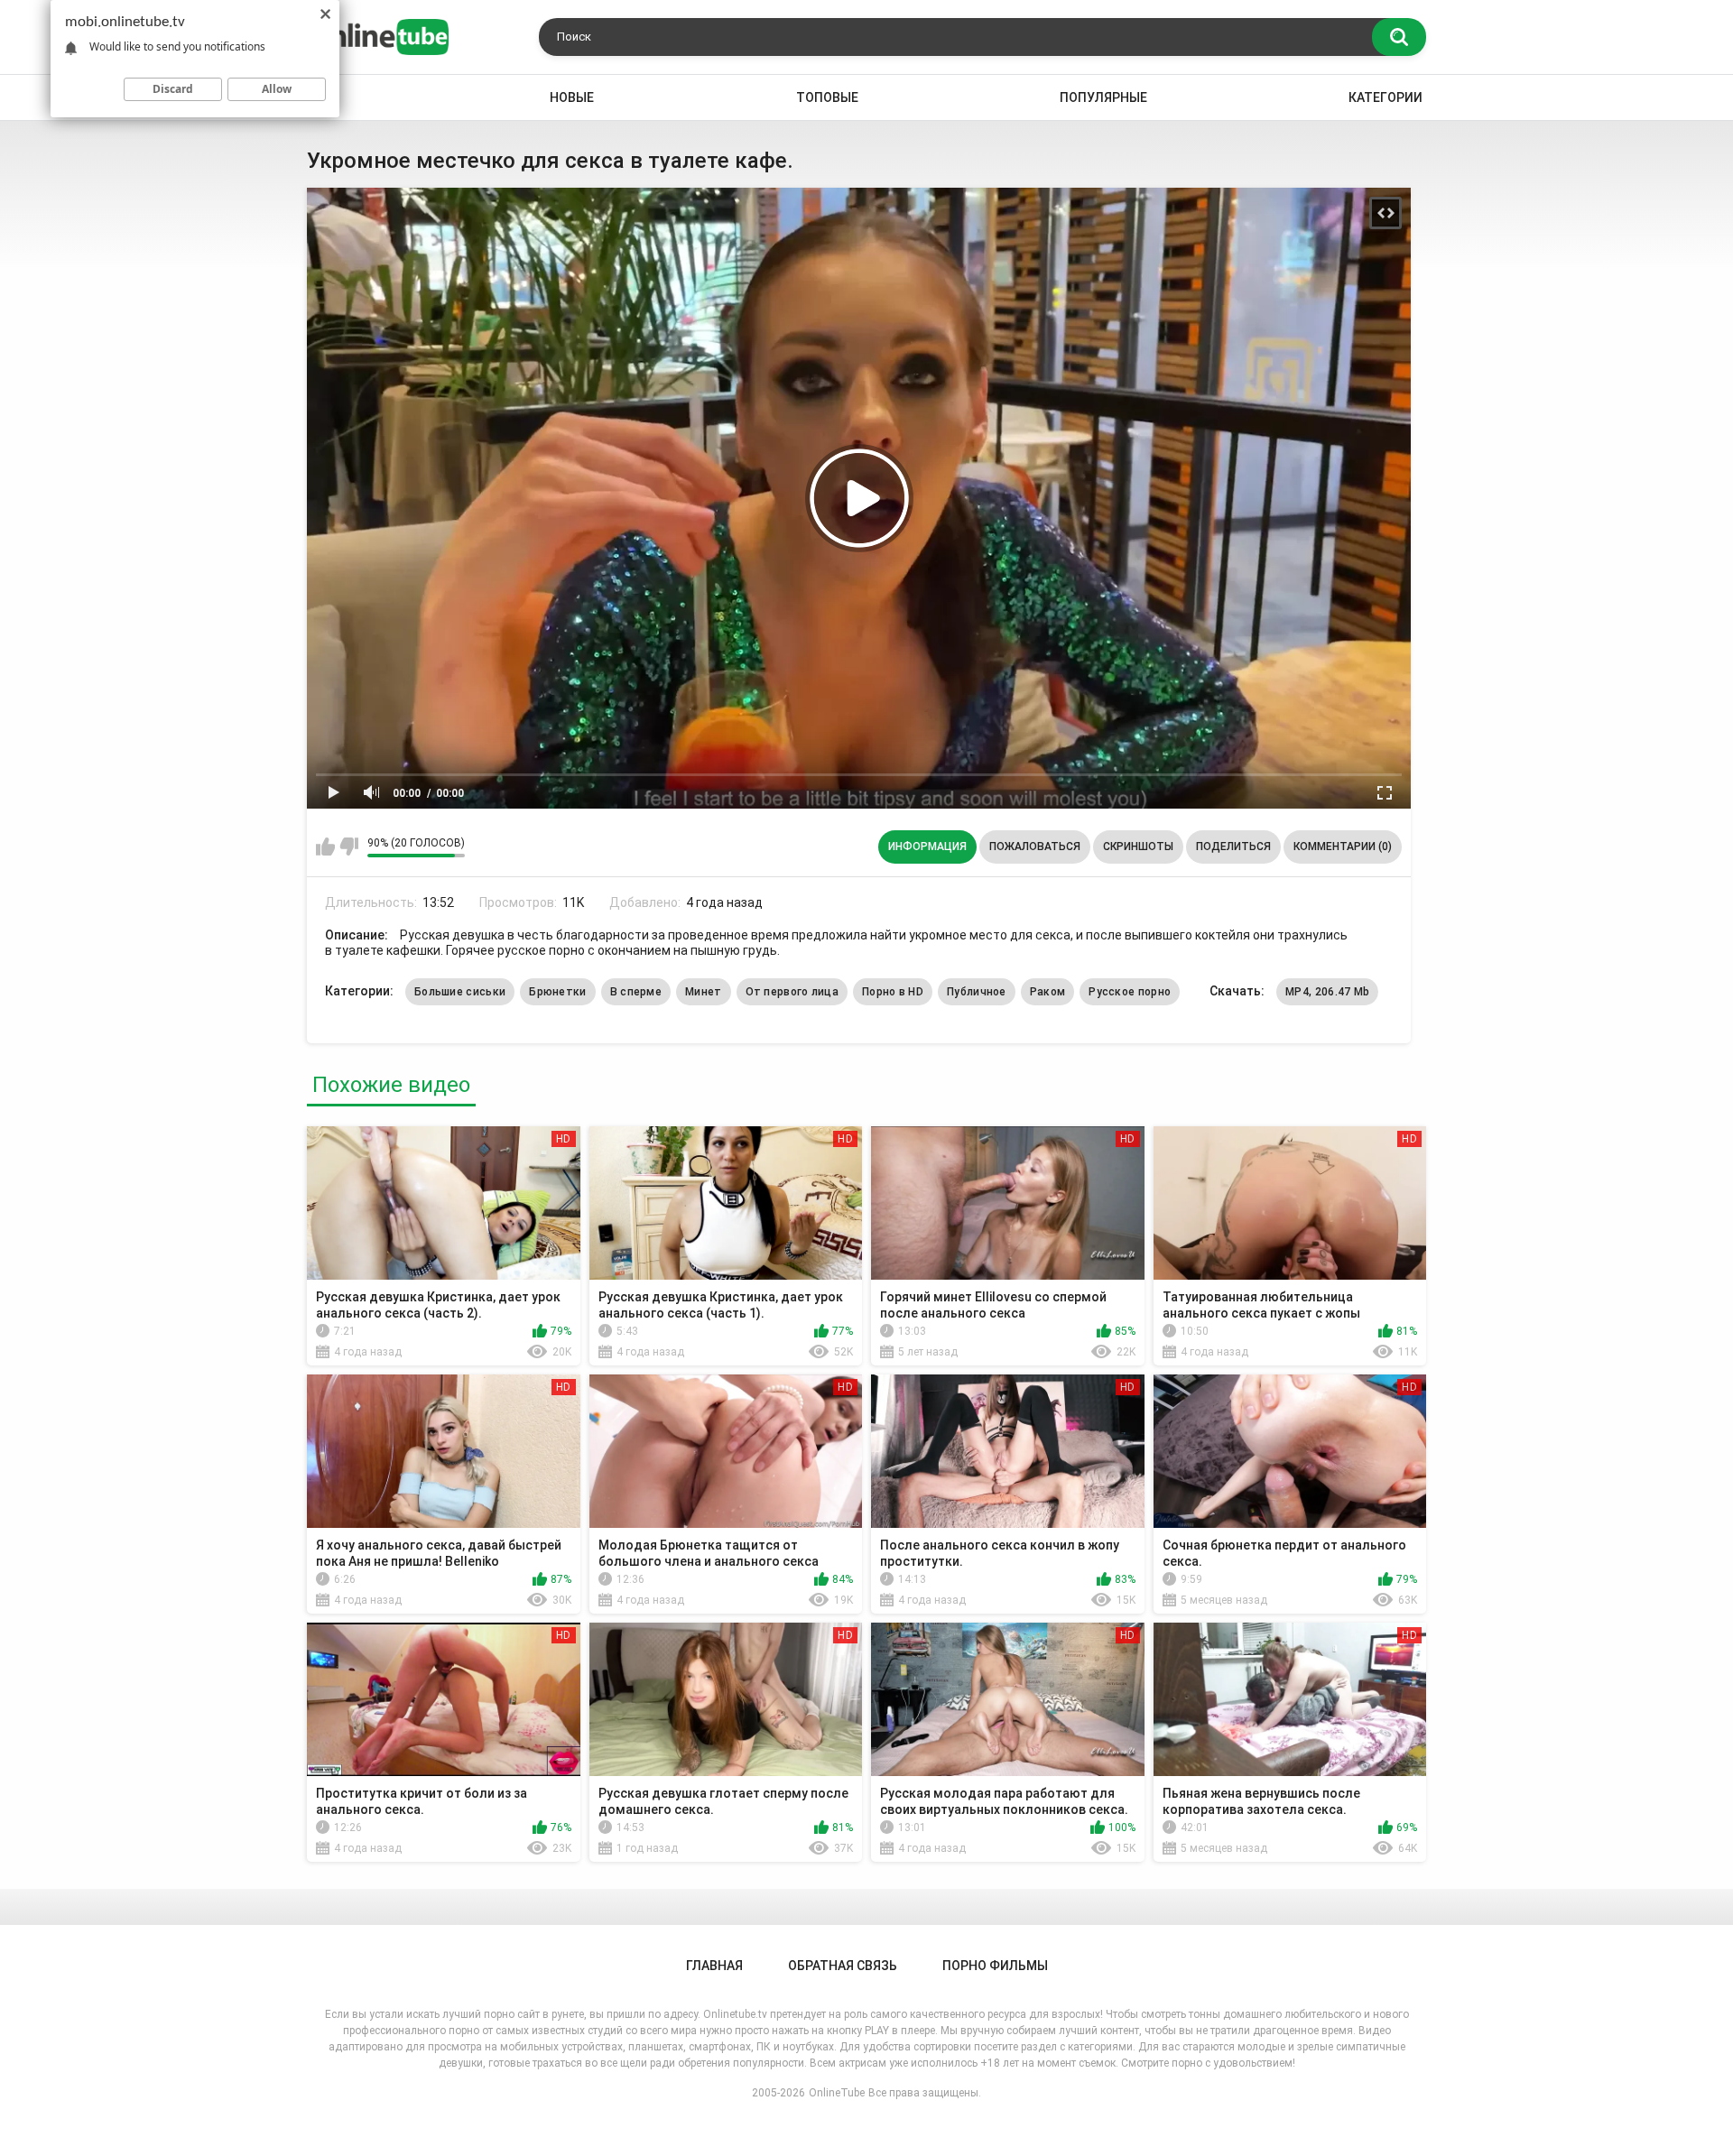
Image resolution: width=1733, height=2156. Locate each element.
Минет (704, 992)
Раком (1048, 992)
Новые (572, 97)
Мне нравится (325, 847)
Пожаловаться (1035, 847)
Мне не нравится (349, 847)
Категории (1385, 97)
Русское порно (1130, 992)
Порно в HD (893, 992)
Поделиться (1233, 847)
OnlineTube (837, 2093)
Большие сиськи (460, 992)
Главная (714, 1966)
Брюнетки (557, 992)
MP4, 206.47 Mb (1327, 992)
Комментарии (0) (1343, 847)
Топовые (827, 97)
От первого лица (792, 992)
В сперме (636, 992)
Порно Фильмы (995, 1966)
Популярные (1103, 97)
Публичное (977, 992)
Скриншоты (1138, 847)
